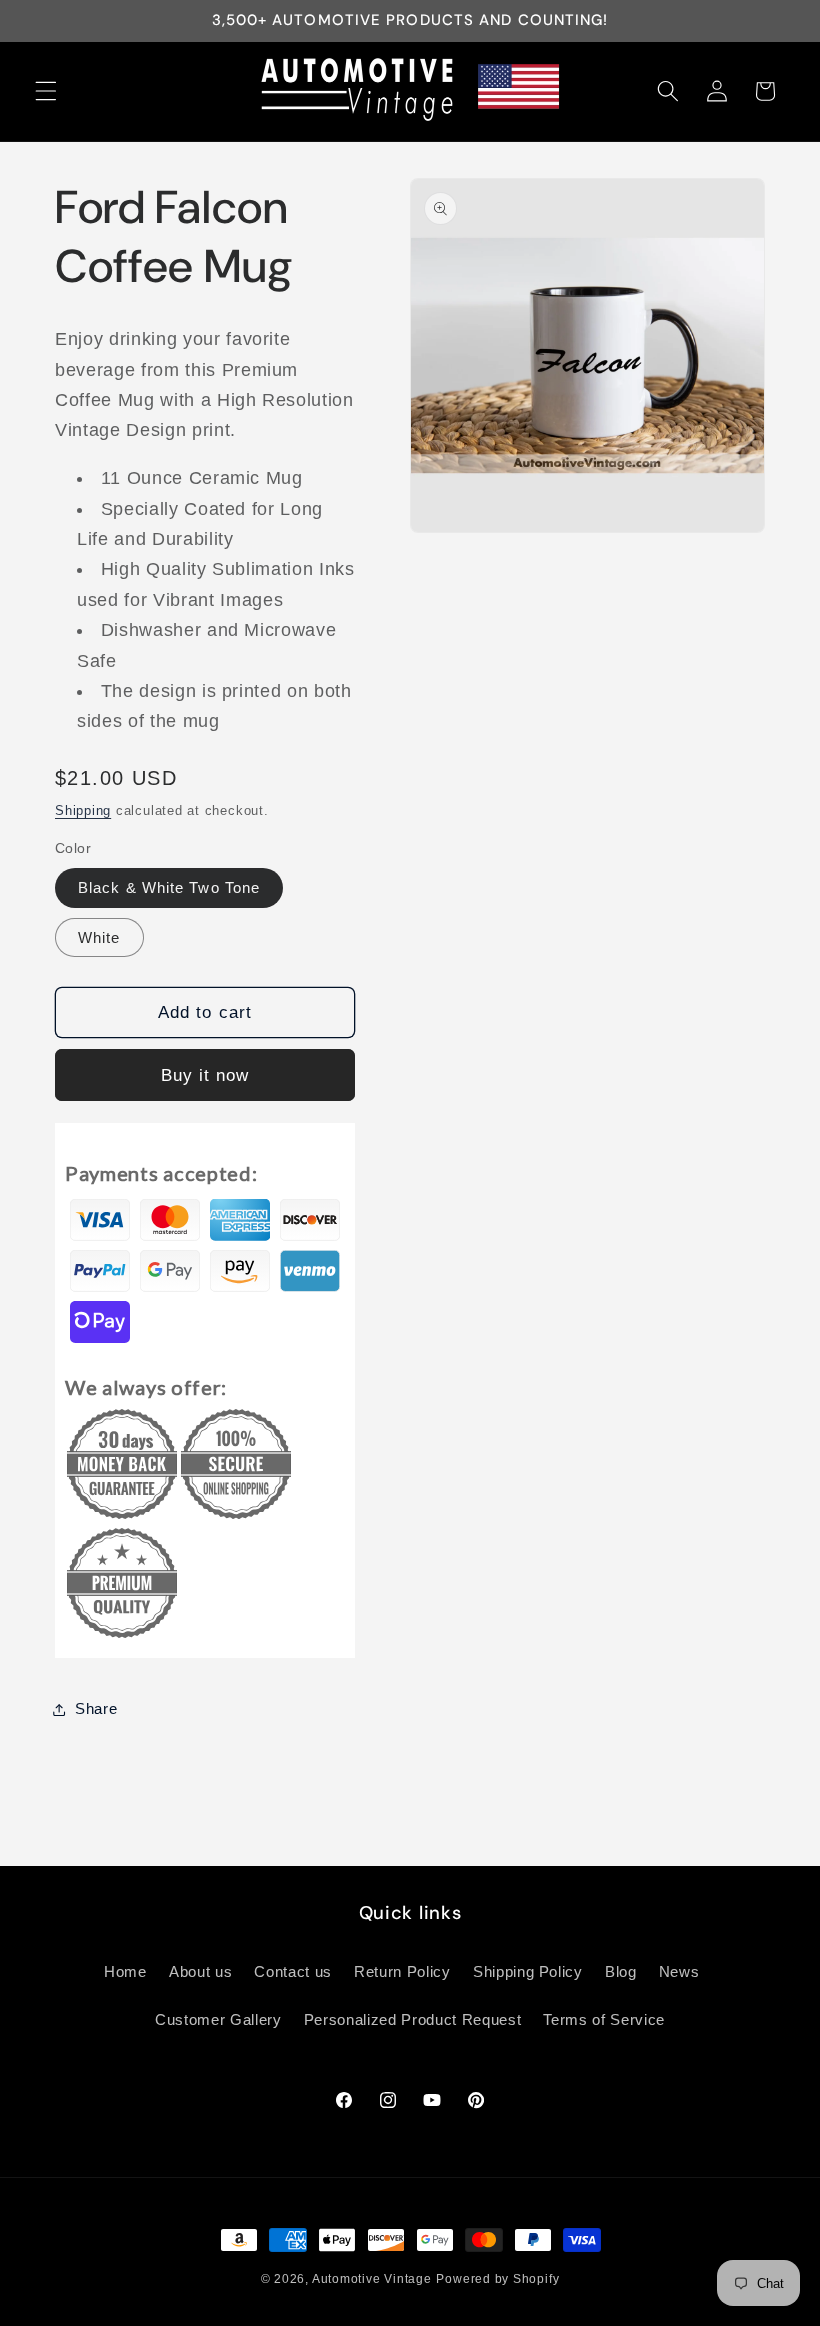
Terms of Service (604, 2019)
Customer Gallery (218, 2019)
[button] (46, 91)
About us (200, 1971)
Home (125, 1971)
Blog (621, 1971)
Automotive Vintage (372, 2279)
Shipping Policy (528, 1971)
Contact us (293, 1971)
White (99, 937)
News (679, 1971)
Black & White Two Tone (169, 887)
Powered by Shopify (497, 2279)
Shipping (83, 810)
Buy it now (205, 1075)
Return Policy (402, 1971)
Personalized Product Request (412, 2019)
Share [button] (96, 1708)
